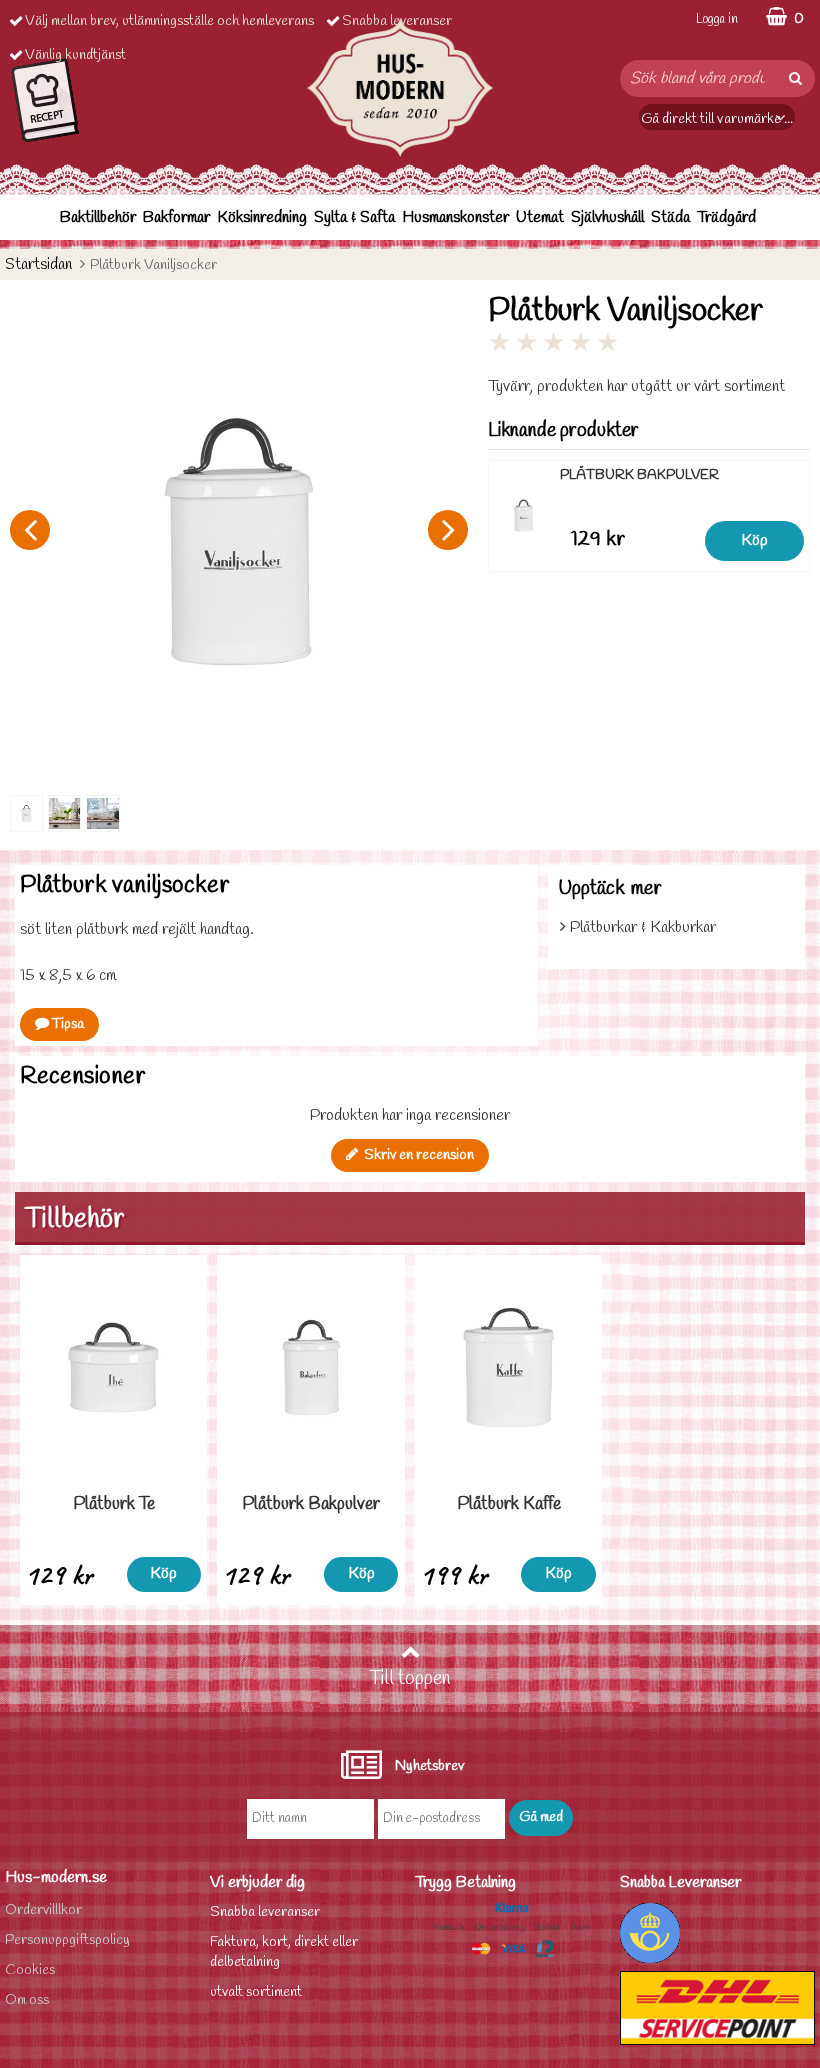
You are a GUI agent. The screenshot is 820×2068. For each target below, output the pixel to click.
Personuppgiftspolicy (67, 1940)
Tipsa (66, 1024)
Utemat (540, 217)
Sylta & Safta (354, 217)
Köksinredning (262, 217)
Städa (670, 217)
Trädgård (726, 217)
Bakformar (176, 217)
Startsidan (38, 264)
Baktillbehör (98, 217)
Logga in (717, 19)
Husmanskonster (455, 217)
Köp (754, 540)
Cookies (30, 1970)
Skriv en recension (416, 1155)
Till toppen (410, 1679)
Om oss (27, 2000)
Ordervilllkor (43, 1910)
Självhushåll (607, 217)
